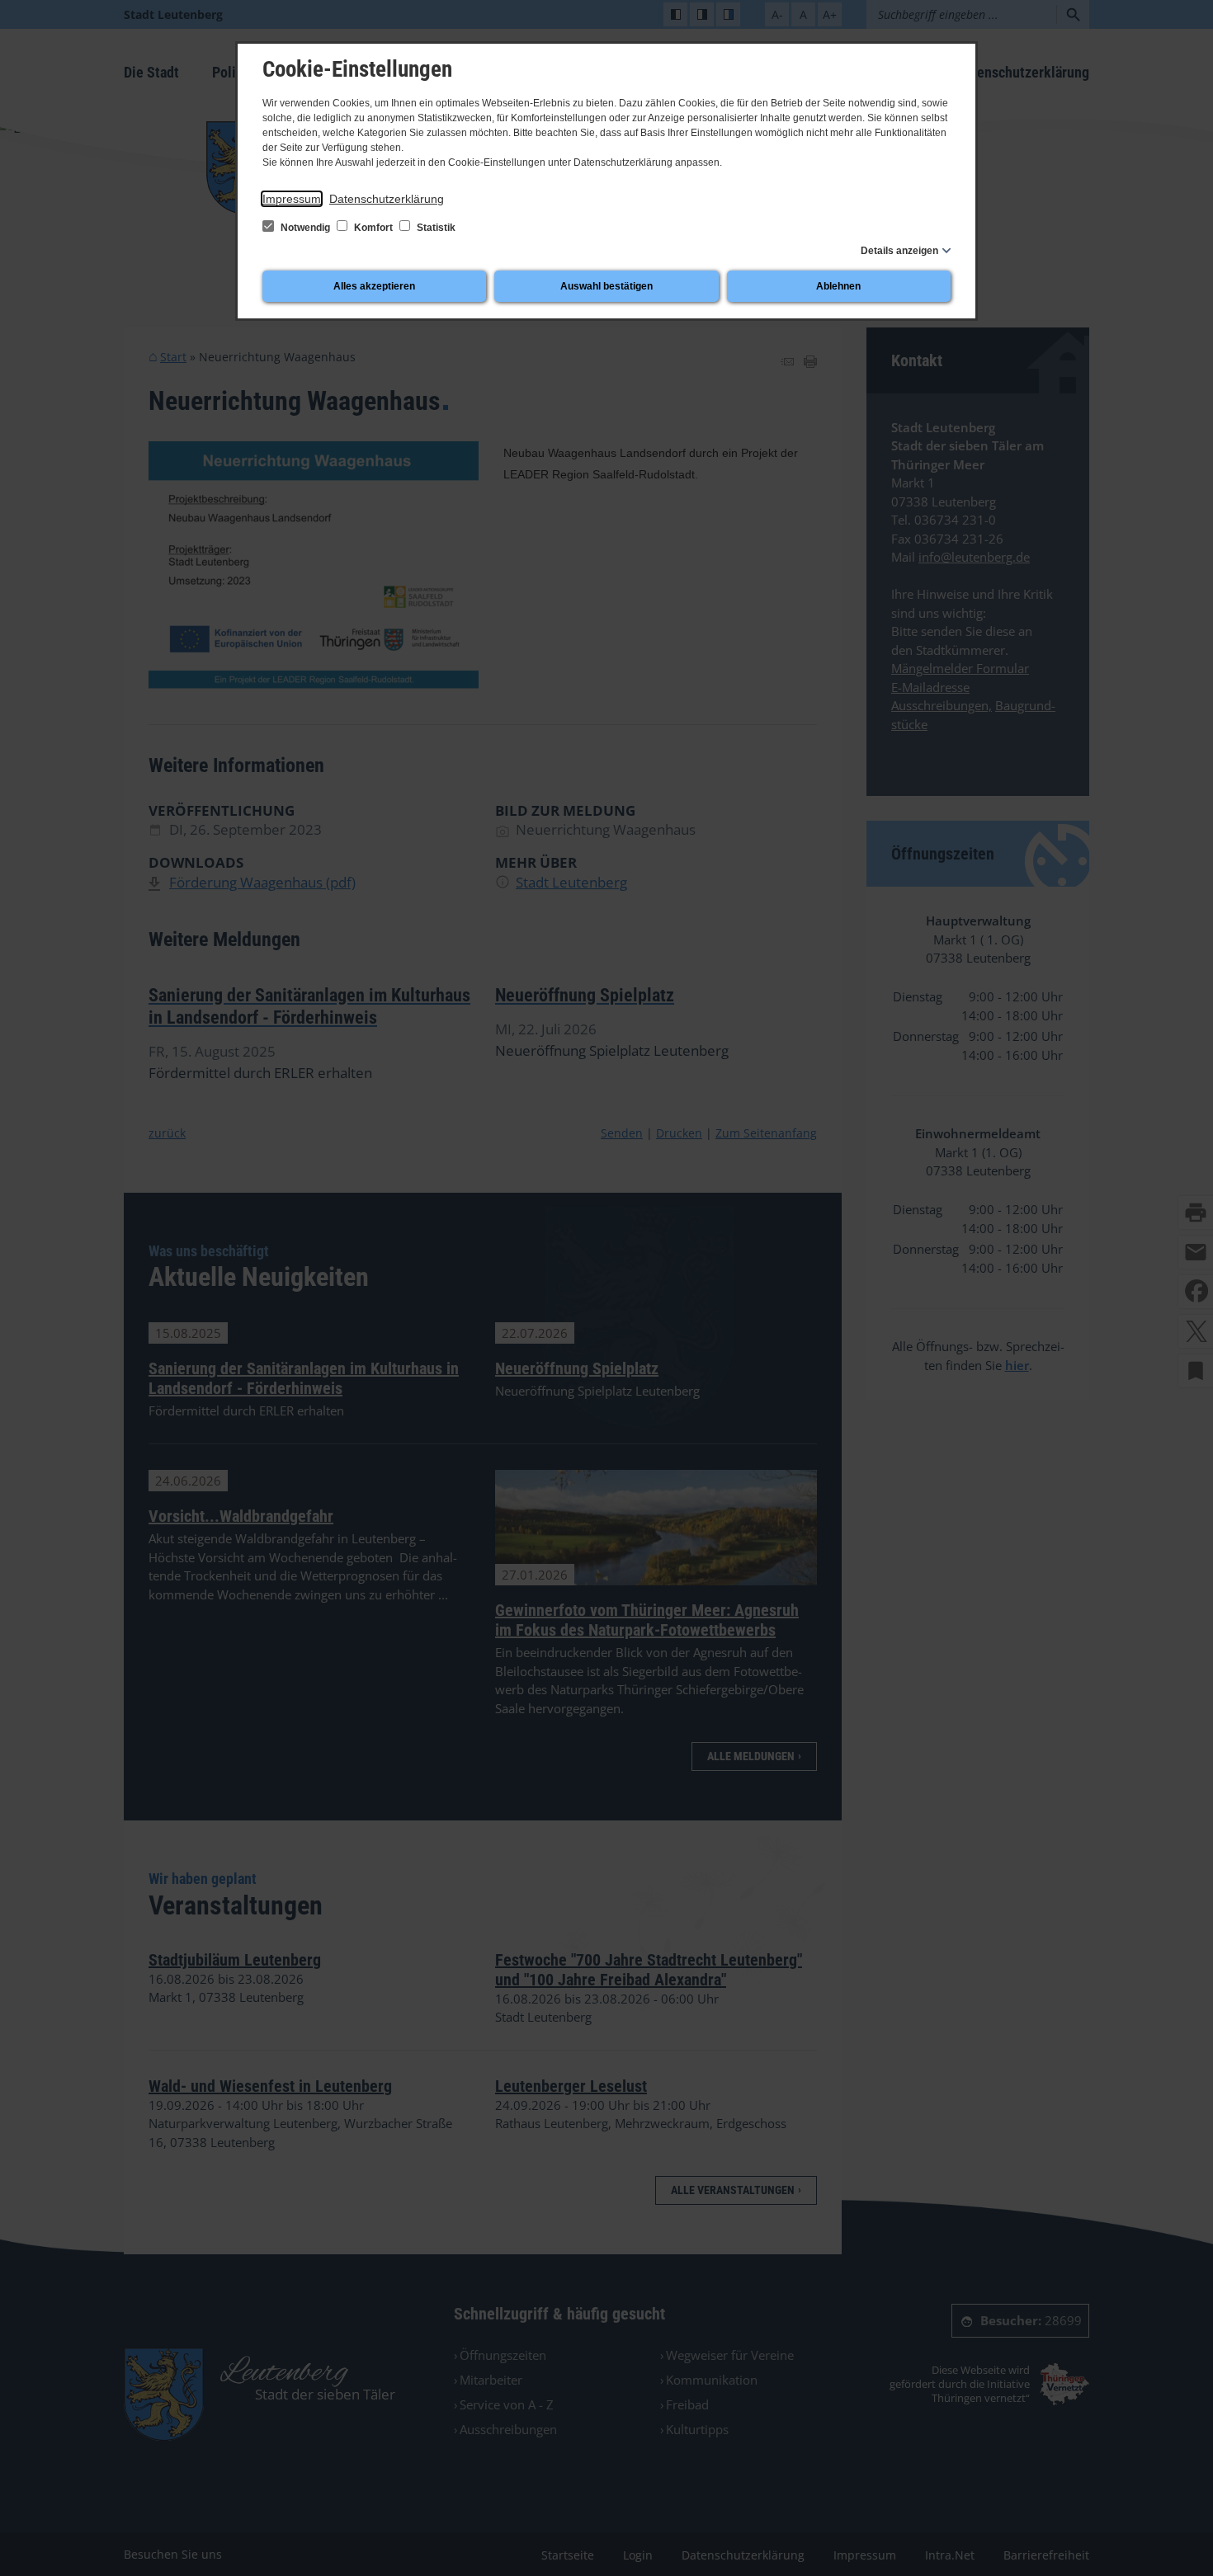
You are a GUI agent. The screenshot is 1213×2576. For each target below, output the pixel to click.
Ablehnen (838, 286)
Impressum (292, 199)
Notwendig (305, 228)
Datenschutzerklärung (387, 199)
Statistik (435, 228)
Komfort (373, 228)
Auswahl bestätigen (606, 286)
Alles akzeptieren (374, 286)
